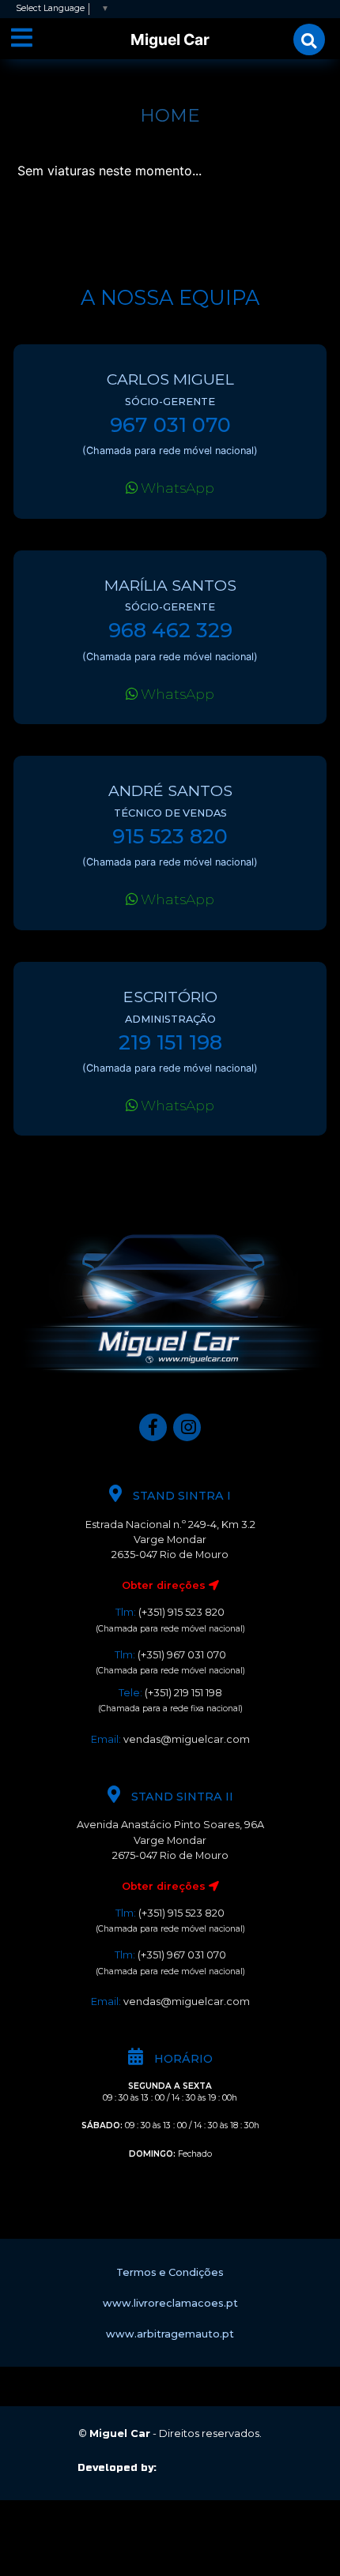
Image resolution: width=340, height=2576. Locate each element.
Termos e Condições (170, 2272)
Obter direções (165, 1585)
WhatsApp (176, 488)
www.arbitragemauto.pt (170, 2334)
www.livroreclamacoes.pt (170, 2303)
